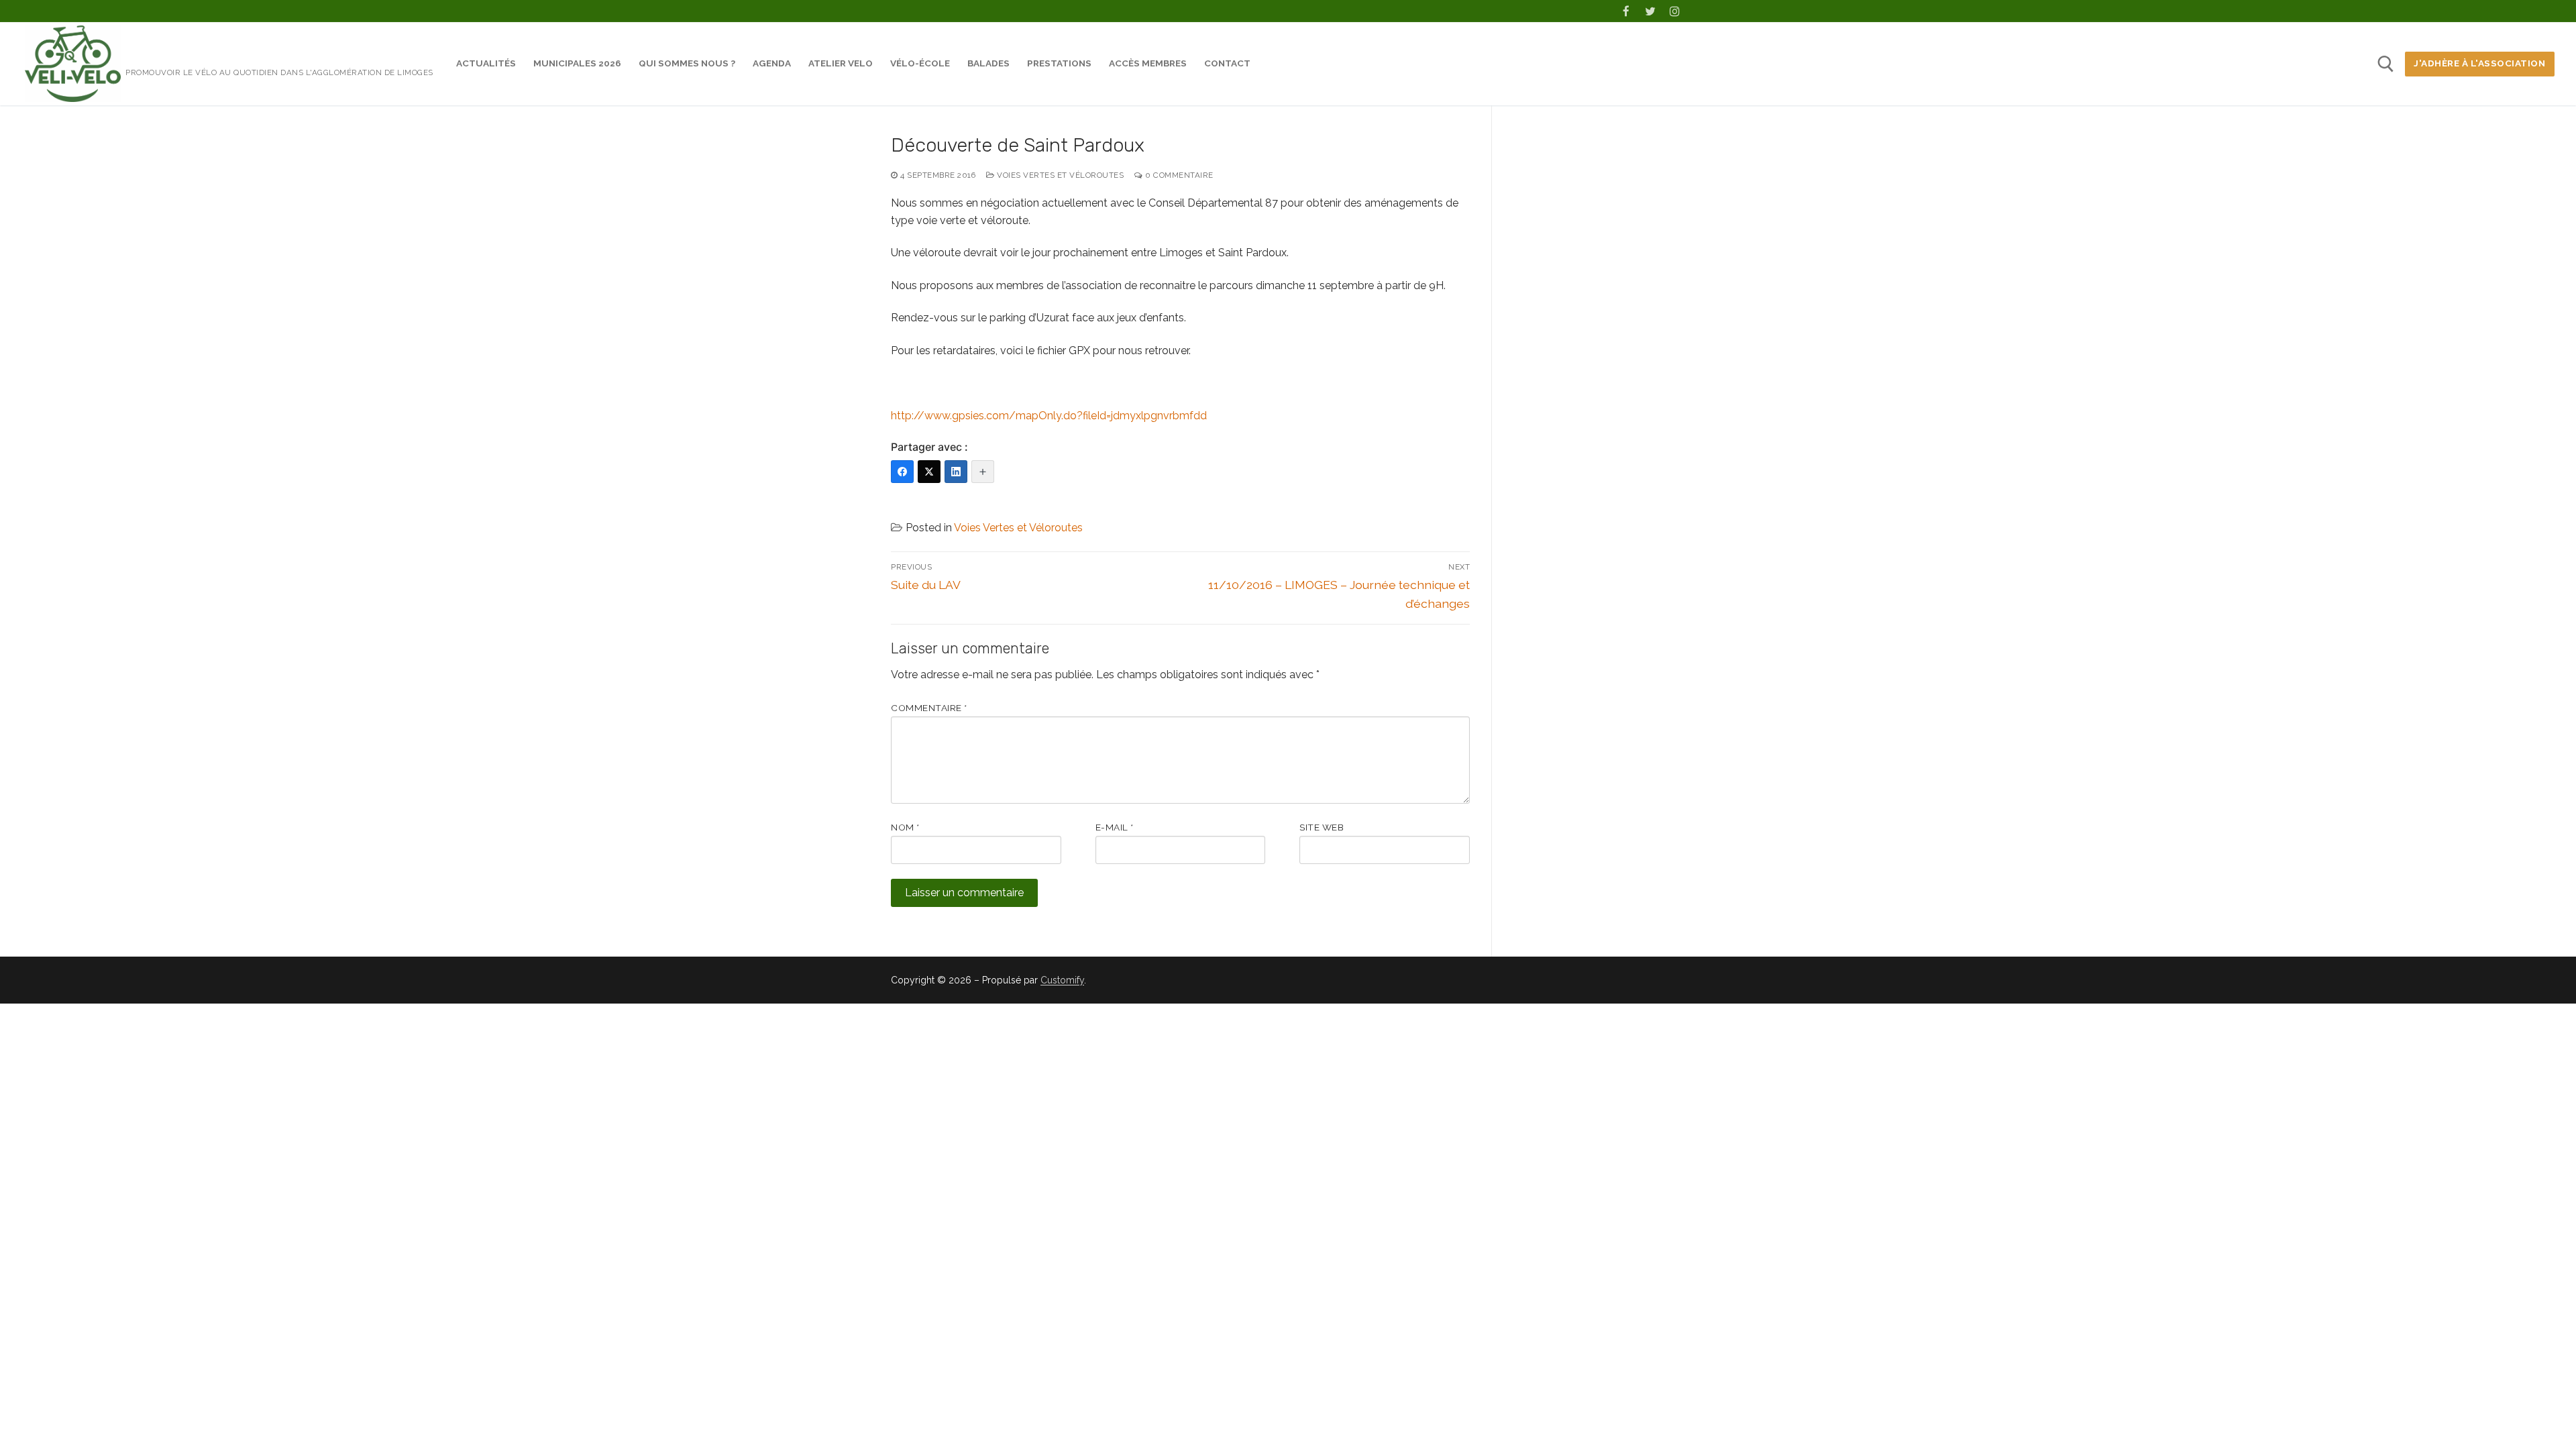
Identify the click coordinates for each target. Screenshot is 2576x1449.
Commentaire (929, 708)
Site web (1322, 827)
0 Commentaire (1178, 175)
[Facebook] (1626, 11)
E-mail (1115, 827)
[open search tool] (2386, 64)
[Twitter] (1651, 11)
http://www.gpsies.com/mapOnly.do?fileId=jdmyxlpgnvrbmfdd (1049, 416)
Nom (905, 827)
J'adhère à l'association (2479, 63)
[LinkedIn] (956, 472)
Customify (1062, 980)
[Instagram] (1675, 11)
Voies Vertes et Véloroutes (1059, 175)
